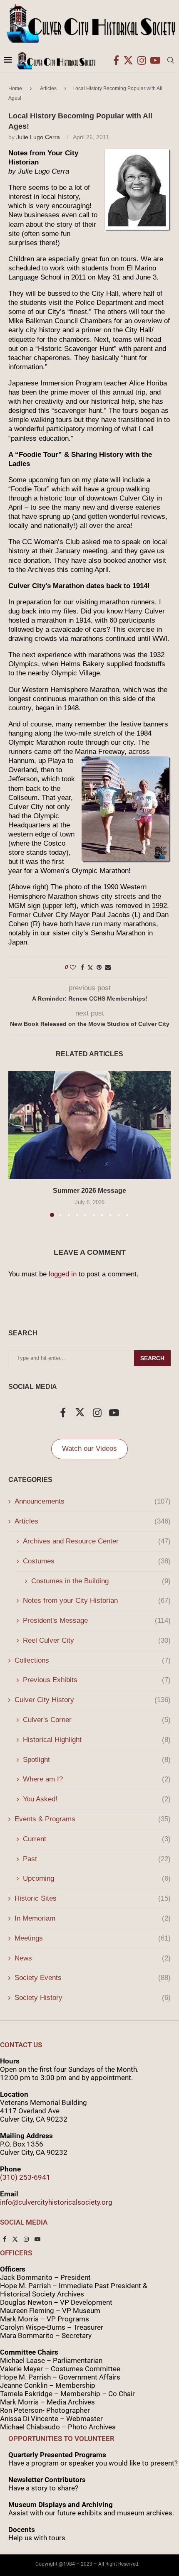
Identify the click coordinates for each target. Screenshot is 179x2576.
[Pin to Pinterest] (99, 967)
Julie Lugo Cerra (38, 137)
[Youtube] (155, 60)
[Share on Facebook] (82, 967)
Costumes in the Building (101, 1581)
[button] (15, 1143)
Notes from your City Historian (97, 1601)
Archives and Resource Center (97, 1541)
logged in (63, 1274)
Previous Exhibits (97, 1680)
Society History (93, 1998)
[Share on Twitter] (90, 968)
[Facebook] (116, 60)
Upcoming (97, 1878)
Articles (48, 88)
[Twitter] (128, 60)
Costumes (97, 1561)
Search (152, 1358)
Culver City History (93, 1700)
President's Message (97, 1620)
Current (97, 1839)
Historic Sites (93, 1898)
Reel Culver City (97, 1640)
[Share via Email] (108, 967)
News (93, 1958)
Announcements (93, 1501)
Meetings (93, 1938)
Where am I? (97, 1779)
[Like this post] (73, 967)
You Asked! (97, 1799)
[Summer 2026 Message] (89, 1125)
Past (97, 1859)
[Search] (171, 60)
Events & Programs (93, 1819)
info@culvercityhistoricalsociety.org (56, 2202)
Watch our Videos (89, 1449)
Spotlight (97, 1760)
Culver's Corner (97, 1720)
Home (15, 88)
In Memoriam (93, 1918)
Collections (93, 1660)
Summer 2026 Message (89, 1191)
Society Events (93, 1978)
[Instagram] (142, 60)
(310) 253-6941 (25, 2177)
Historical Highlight (97, 1740)
